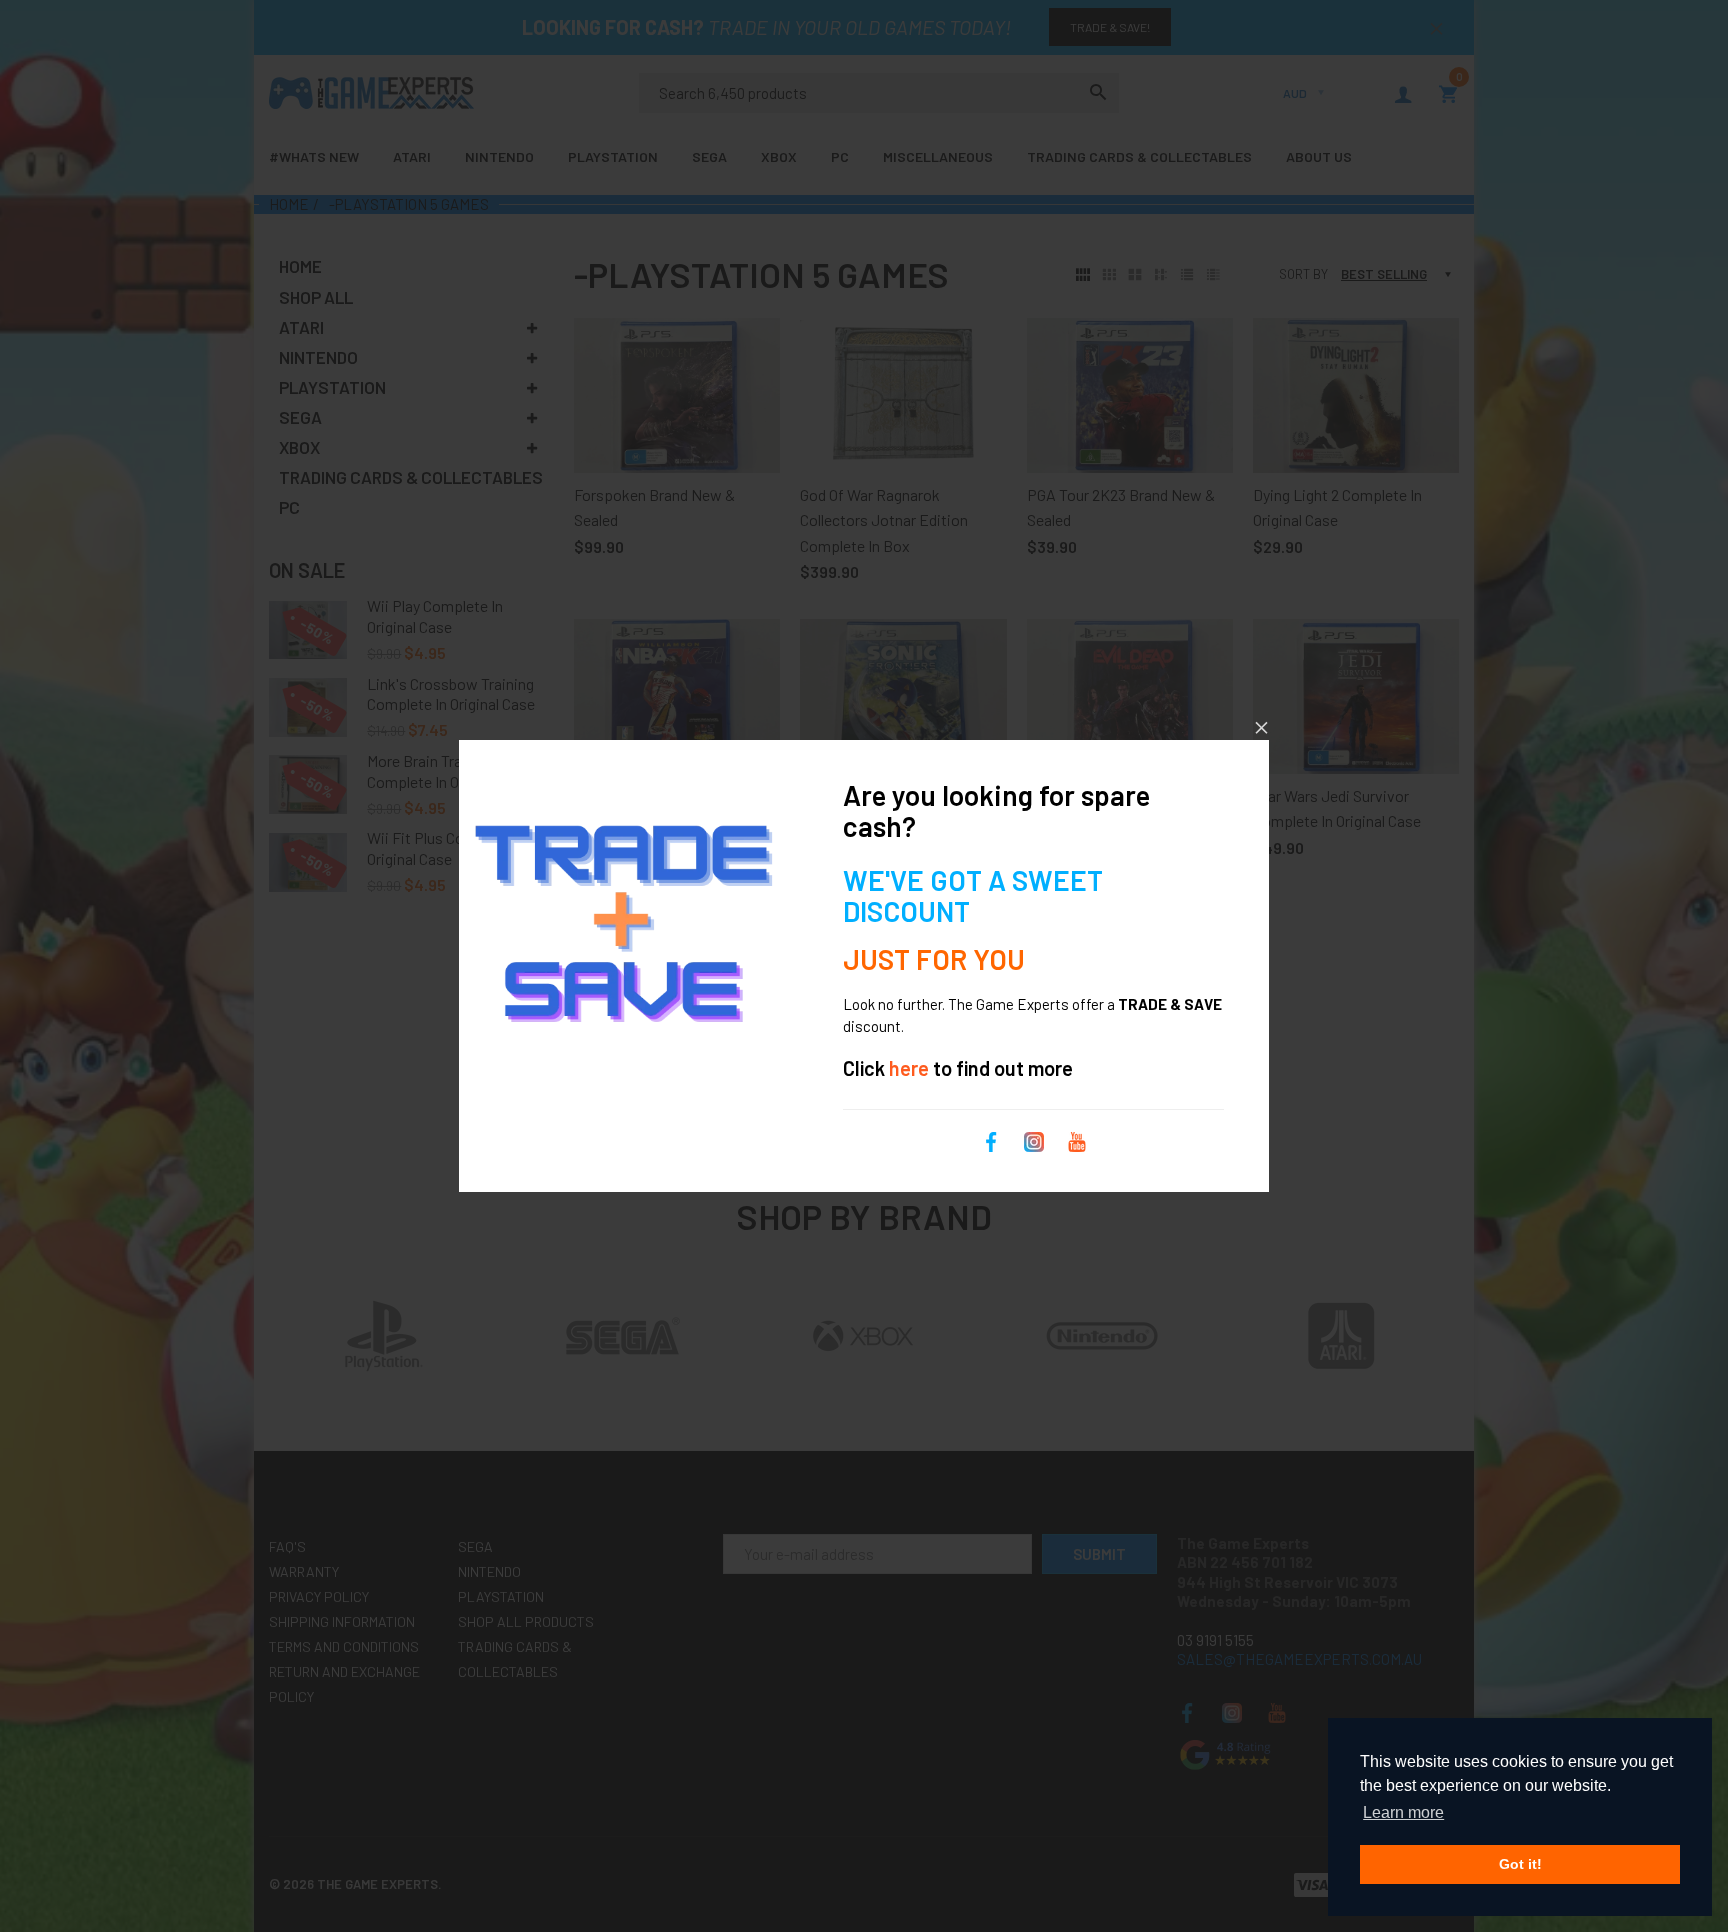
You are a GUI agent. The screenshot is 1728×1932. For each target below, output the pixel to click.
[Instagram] (1034, 1139)
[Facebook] (991, 1139)
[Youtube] (1077, 1139)
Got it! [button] (1520, 1864)
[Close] (1261, 727)
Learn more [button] (1403, 1812)
